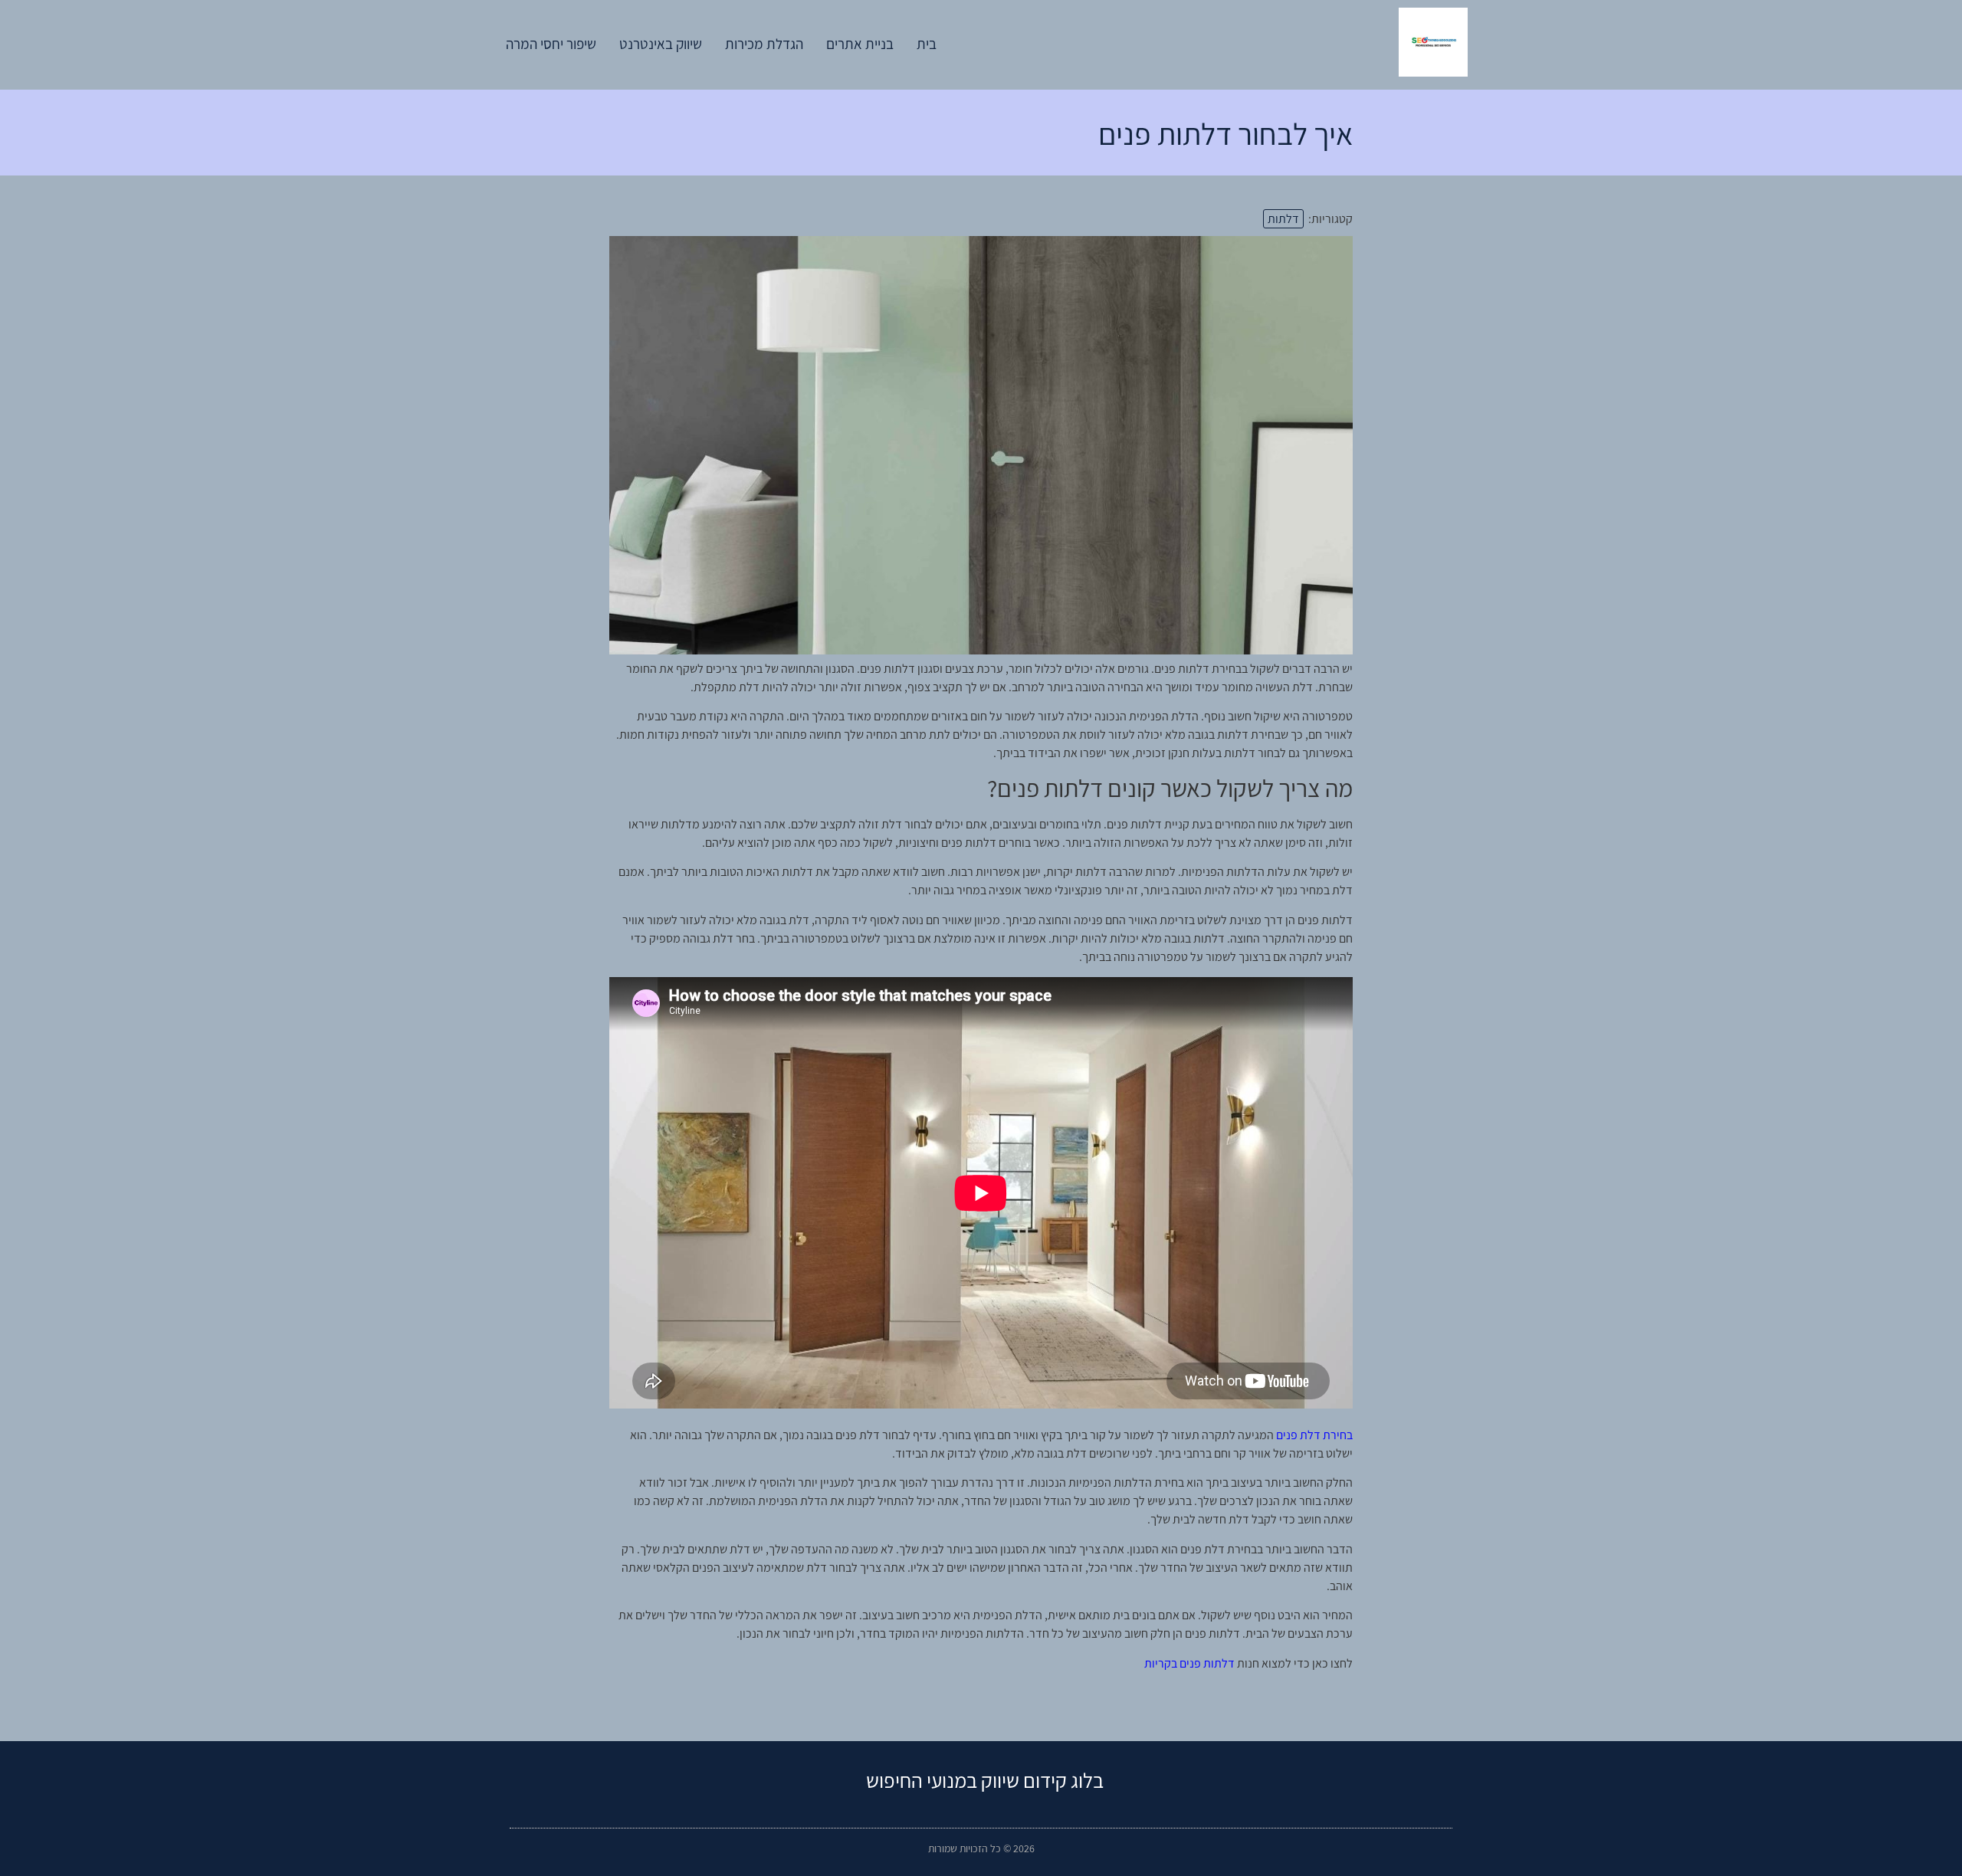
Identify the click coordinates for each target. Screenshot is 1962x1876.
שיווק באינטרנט (661, 44)
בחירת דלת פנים (1314, 1435)
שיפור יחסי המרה (551, 44)
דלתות (1283, 219)
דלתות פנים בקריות (1189, 1663)
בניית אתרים (860, 44)
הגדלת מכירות (764, 44)
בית (927, 44)
